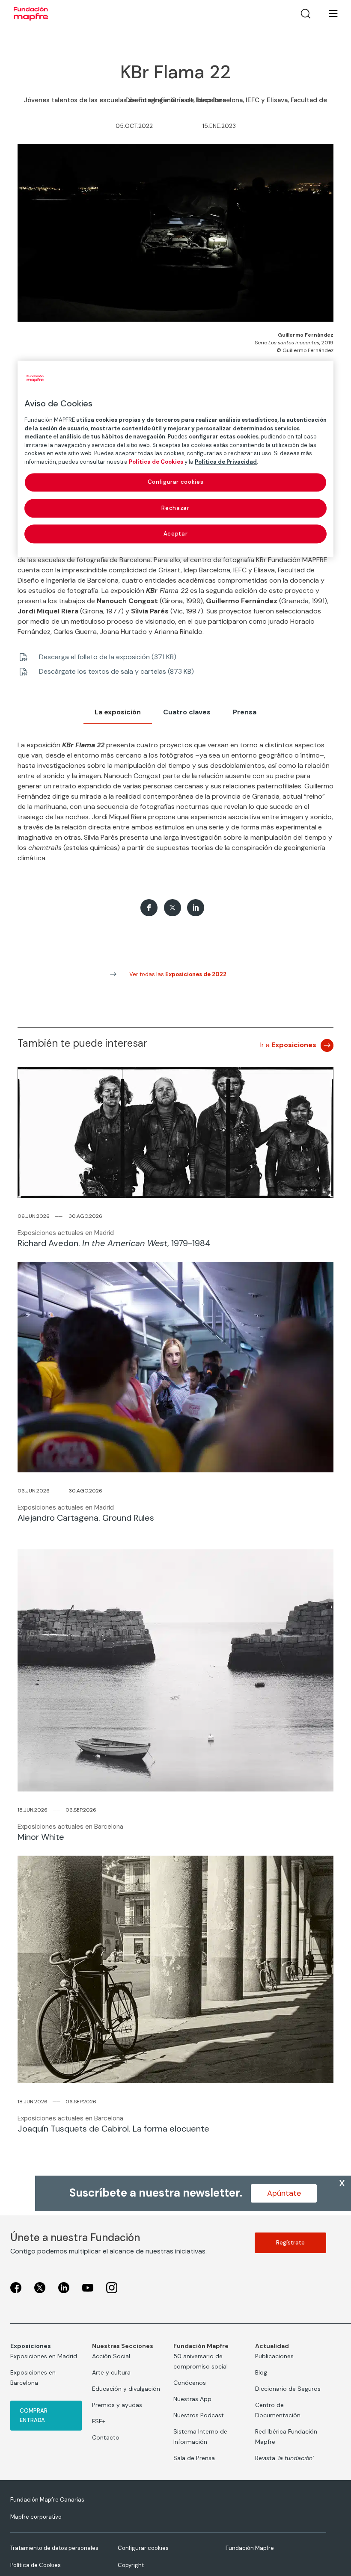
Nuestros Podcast (199, 2415)
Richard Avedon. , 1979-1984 (114, 1243)
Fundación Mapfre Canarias (47, 2500)
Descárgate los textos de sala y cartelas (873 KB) (116, 671)
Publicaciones (274, 2356)
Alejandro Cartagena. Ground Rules (86, 1518)
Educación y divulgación (126, 2389)
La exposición (118, 712)
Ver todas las (178, 974)
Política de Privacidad (226, 462)
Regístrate (290, 2243)
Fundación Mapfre (250, 2548)
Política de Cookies (36, 2565)
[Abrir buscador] (306, 14)
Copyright (131, 2565)
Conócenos (190, 2383)
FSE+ (99, 2421)
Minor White (41, 1837)
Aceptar (176, 534)
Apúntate (284, 2193)
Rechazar (175, 508)
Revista (284, 2458)
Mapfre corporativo (36, 2517)
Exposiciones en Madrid (44, 2356)
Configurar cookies (143, 2548)
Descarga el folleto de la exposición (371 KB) (108, 657)
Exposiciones (31, 2346)
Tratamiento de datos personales (54, 2548)
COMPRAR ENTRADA (34, 2415)
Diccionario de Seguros (288, 2389)
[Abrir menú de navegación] (328, 14)
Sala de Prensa (194, 2458)
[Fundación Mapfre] (31, 14)
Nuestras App (192, 2399)
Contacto (106, 2437)
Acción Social (111, 2356)
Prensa (245, 712)
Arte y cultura (111, 2372)
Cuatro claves (187, 712)
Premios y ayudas (117, 2405)
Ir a (288, 1045)
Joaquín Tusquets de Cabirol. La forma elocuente (113, 2129)
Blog (261, 2372)
